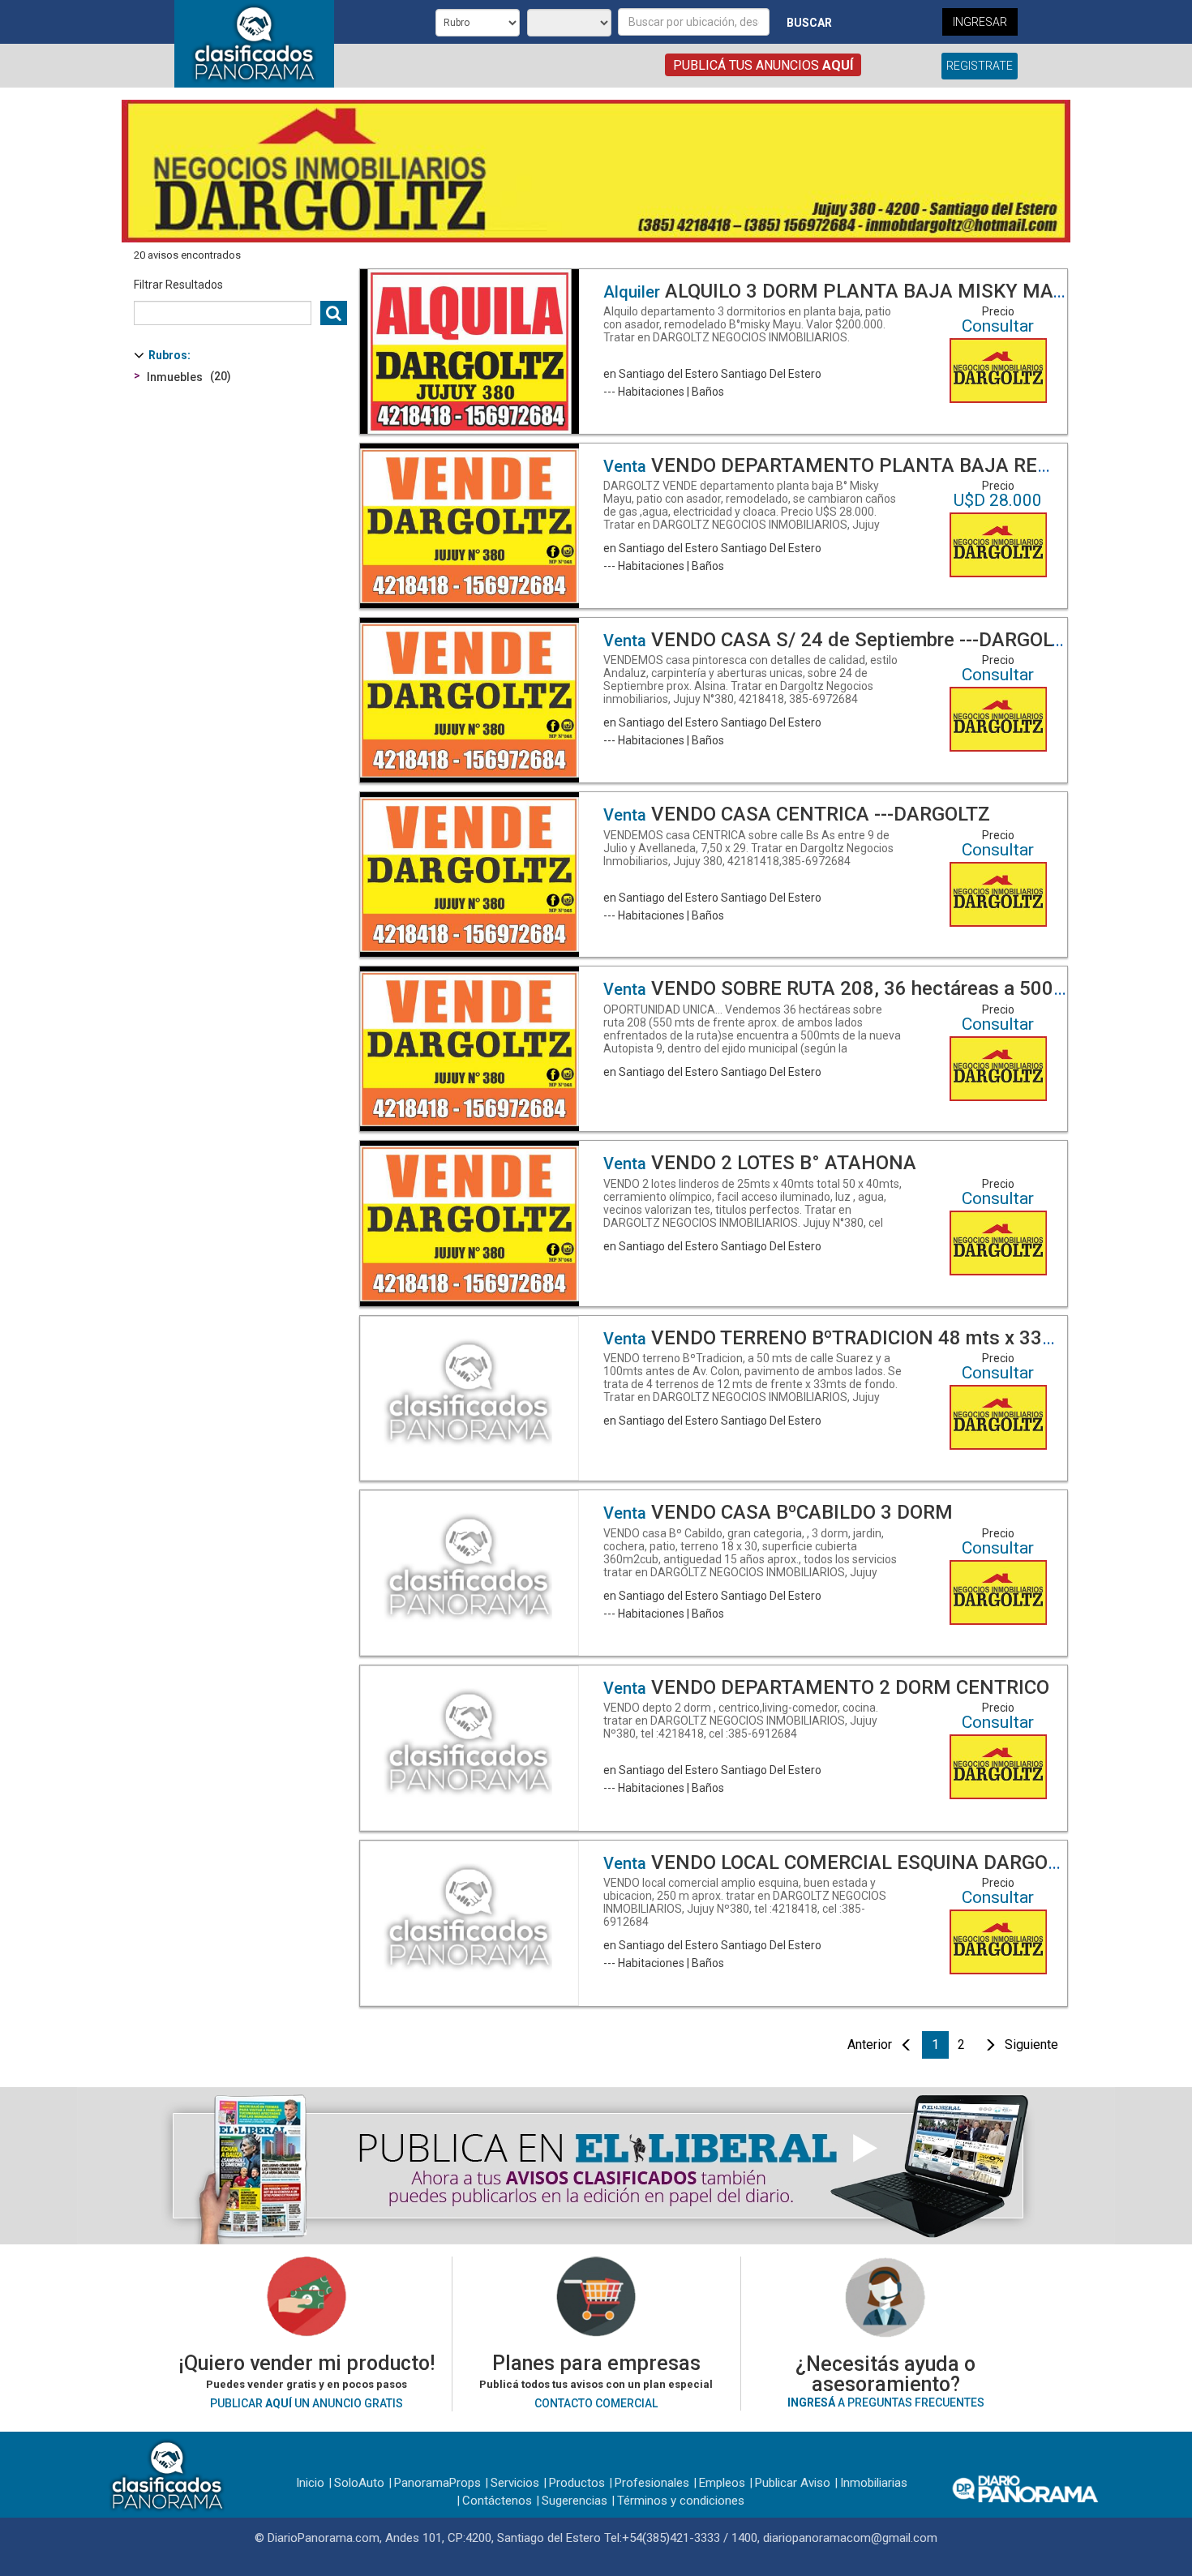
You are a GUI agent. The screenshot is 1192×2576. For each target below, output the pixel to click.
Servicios (515, 2483)
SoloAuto (359, 2483)
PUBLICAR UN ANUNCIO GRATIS (307, 2403)
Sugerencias (575, 2501)
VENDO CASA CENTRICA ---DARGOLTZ (797, 814)
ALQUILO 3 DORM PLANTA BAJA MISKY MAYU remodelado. (897, 291)
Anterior (870, 2045)
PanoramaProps (437, 2483)
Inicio (310, 2483)
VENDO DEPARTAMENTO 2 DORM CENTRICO (826, 1687)
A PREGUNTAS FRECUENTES (886, 2402)
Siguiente (1031, 2045)
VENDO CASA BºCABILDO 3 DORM (778, 1512)
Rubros (168, 355)
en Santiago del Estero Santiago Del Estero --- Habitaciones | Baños (747, 351)
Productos (577, 2483)
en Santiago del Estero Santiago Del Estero (754, 1042)
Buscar (809, 23)
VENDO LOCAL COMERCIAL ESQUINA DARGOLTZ (842, 1862)
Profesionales (652, 2483)
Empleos (722, 2483)
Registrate (980, 66)
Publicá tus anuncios (763, 65)
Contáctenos (497, 2501)
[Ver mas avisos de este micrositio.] (998, 370)
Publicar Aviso (793, 2483)
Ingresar (980, 22)
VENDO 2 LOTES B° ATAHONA (760, 1163)
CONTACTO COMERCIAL (596, 2403)
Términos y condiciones (681, 2501)
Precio (998, 311)
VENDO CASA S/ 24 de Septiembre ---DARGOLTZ (839, 640)
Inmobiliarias (874, 2483)
